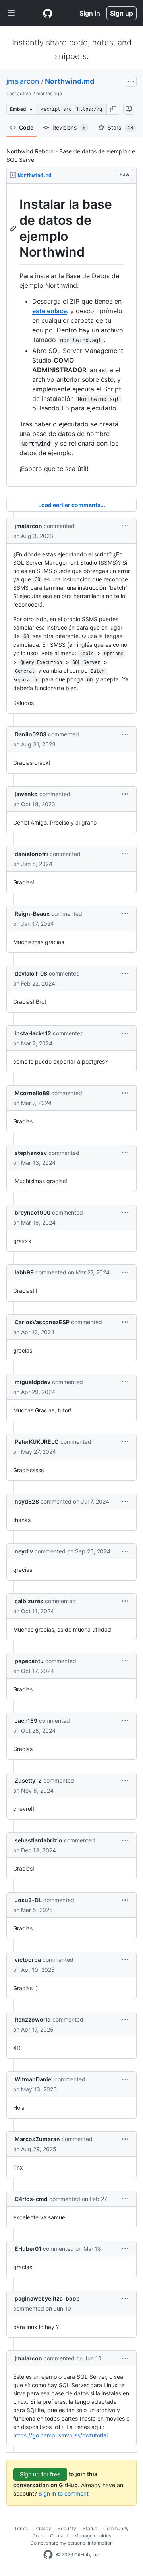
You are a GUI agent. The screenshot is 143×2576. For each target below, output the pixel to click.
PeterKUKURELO (37, 1442)
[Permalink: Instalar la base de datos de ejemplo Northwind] (14, 228)
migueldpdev (33, 1382)
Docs (38, 2536)
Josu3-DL (28, 1900)
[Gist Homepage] (48, 13)
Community (116, 2528)
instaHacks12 (33, 1033)
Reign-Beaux (32, 914)
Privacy (43, 2528)
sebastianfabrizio (39, 1840)
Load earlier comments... (72, 505)
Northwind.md (70, 81)
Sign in (90, 13)
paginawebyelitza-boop (47, 2298)
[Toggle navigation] (11, 13)
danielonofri (31, 854)
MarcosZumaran (37, 2139)
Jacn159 (26, 1721)
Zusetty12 (28, 1780)
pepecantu (29, 1661)
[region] (71, 335)
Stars (121, 127)
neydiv (24, 1551)
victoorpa (28, 1960)
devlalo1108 (31, 973)
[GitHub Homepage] (48, 2555)
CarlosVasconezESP (42, 1322)
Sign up (122, 13)
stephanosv (31, 1153)
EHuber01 (28, 2249)
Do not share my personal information (71, 2543)
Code (26, 127)
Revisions (69, 127)
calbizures (29, 1601)
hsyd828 (27, 1501)
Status (90, 2528)
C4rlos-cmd (31, 2199)
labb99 (24, 1272)
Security (67, 2528)
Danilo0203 (31, 734)
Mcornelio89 (32, 1093)
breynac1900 (33, 1212)
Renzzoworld (33, 2019)
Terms (21, 2528)
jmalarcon (23, 81)
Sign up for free (40, 2474)
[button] (113, 109)
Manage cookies (93, 2536)
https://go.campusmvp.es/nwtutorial (60, 2435)
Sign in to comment (64, 2493)
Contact (59, 2536)
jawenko (26, 794)
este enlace (49, 311)
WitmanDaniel (34, 2079)
